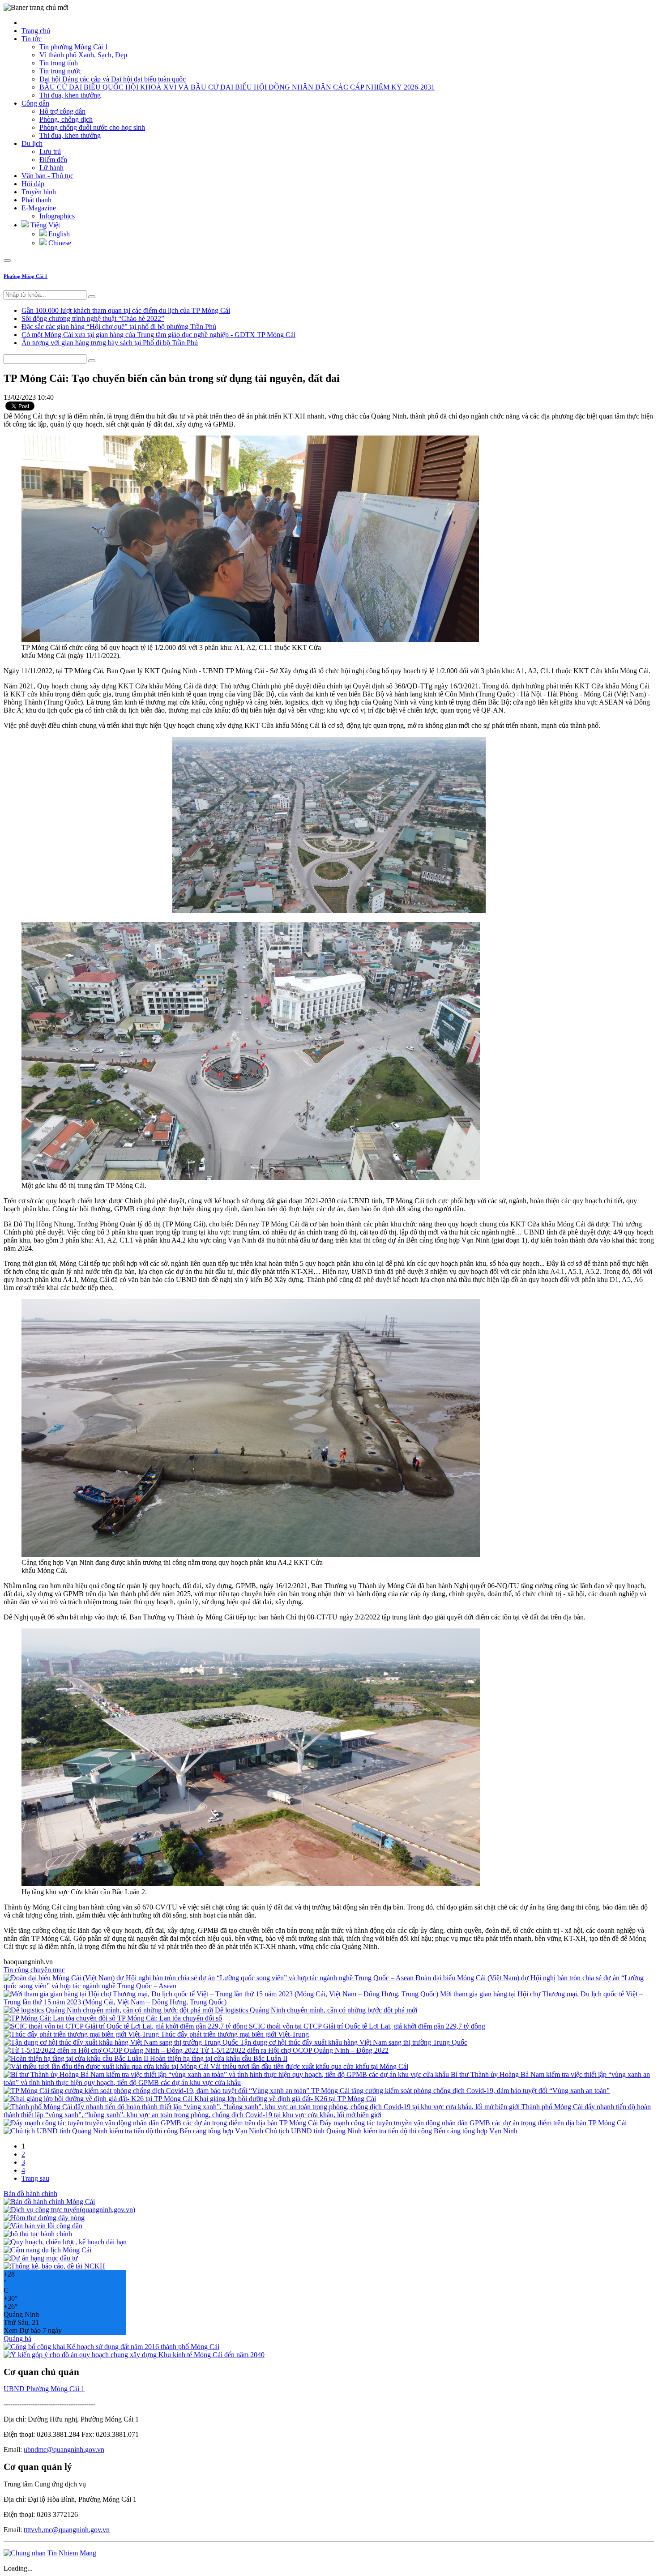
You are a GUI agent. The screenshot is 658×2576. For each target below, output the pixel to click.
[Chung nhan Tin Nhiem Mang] (50, 2553)
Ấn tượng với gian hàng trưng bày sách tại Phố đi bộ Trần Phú (110, 343)
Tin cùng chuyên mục (34, 1970)
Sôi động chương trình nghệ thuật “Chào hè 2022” (93, 318)
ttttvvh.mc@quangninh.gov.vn (67, 2530)
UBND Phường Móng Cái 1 (44, 2389)
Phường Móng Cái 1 (26, 276)
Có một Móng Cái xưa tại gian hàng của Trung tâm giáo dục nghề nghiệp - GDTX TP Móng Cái (158, 335)
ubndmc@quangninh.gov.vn (64, 2450)
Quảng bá (17, 2339)
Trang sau (35, 2178)
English (58, 234)
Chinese (59, 243)
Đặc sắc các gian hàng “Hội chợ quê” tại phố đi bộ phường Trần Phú (119, 327)
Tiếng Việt (44, 225)
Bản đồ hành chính (30, 2194)
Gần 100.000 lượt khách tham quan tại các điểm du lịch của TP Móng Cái (126, 310)
